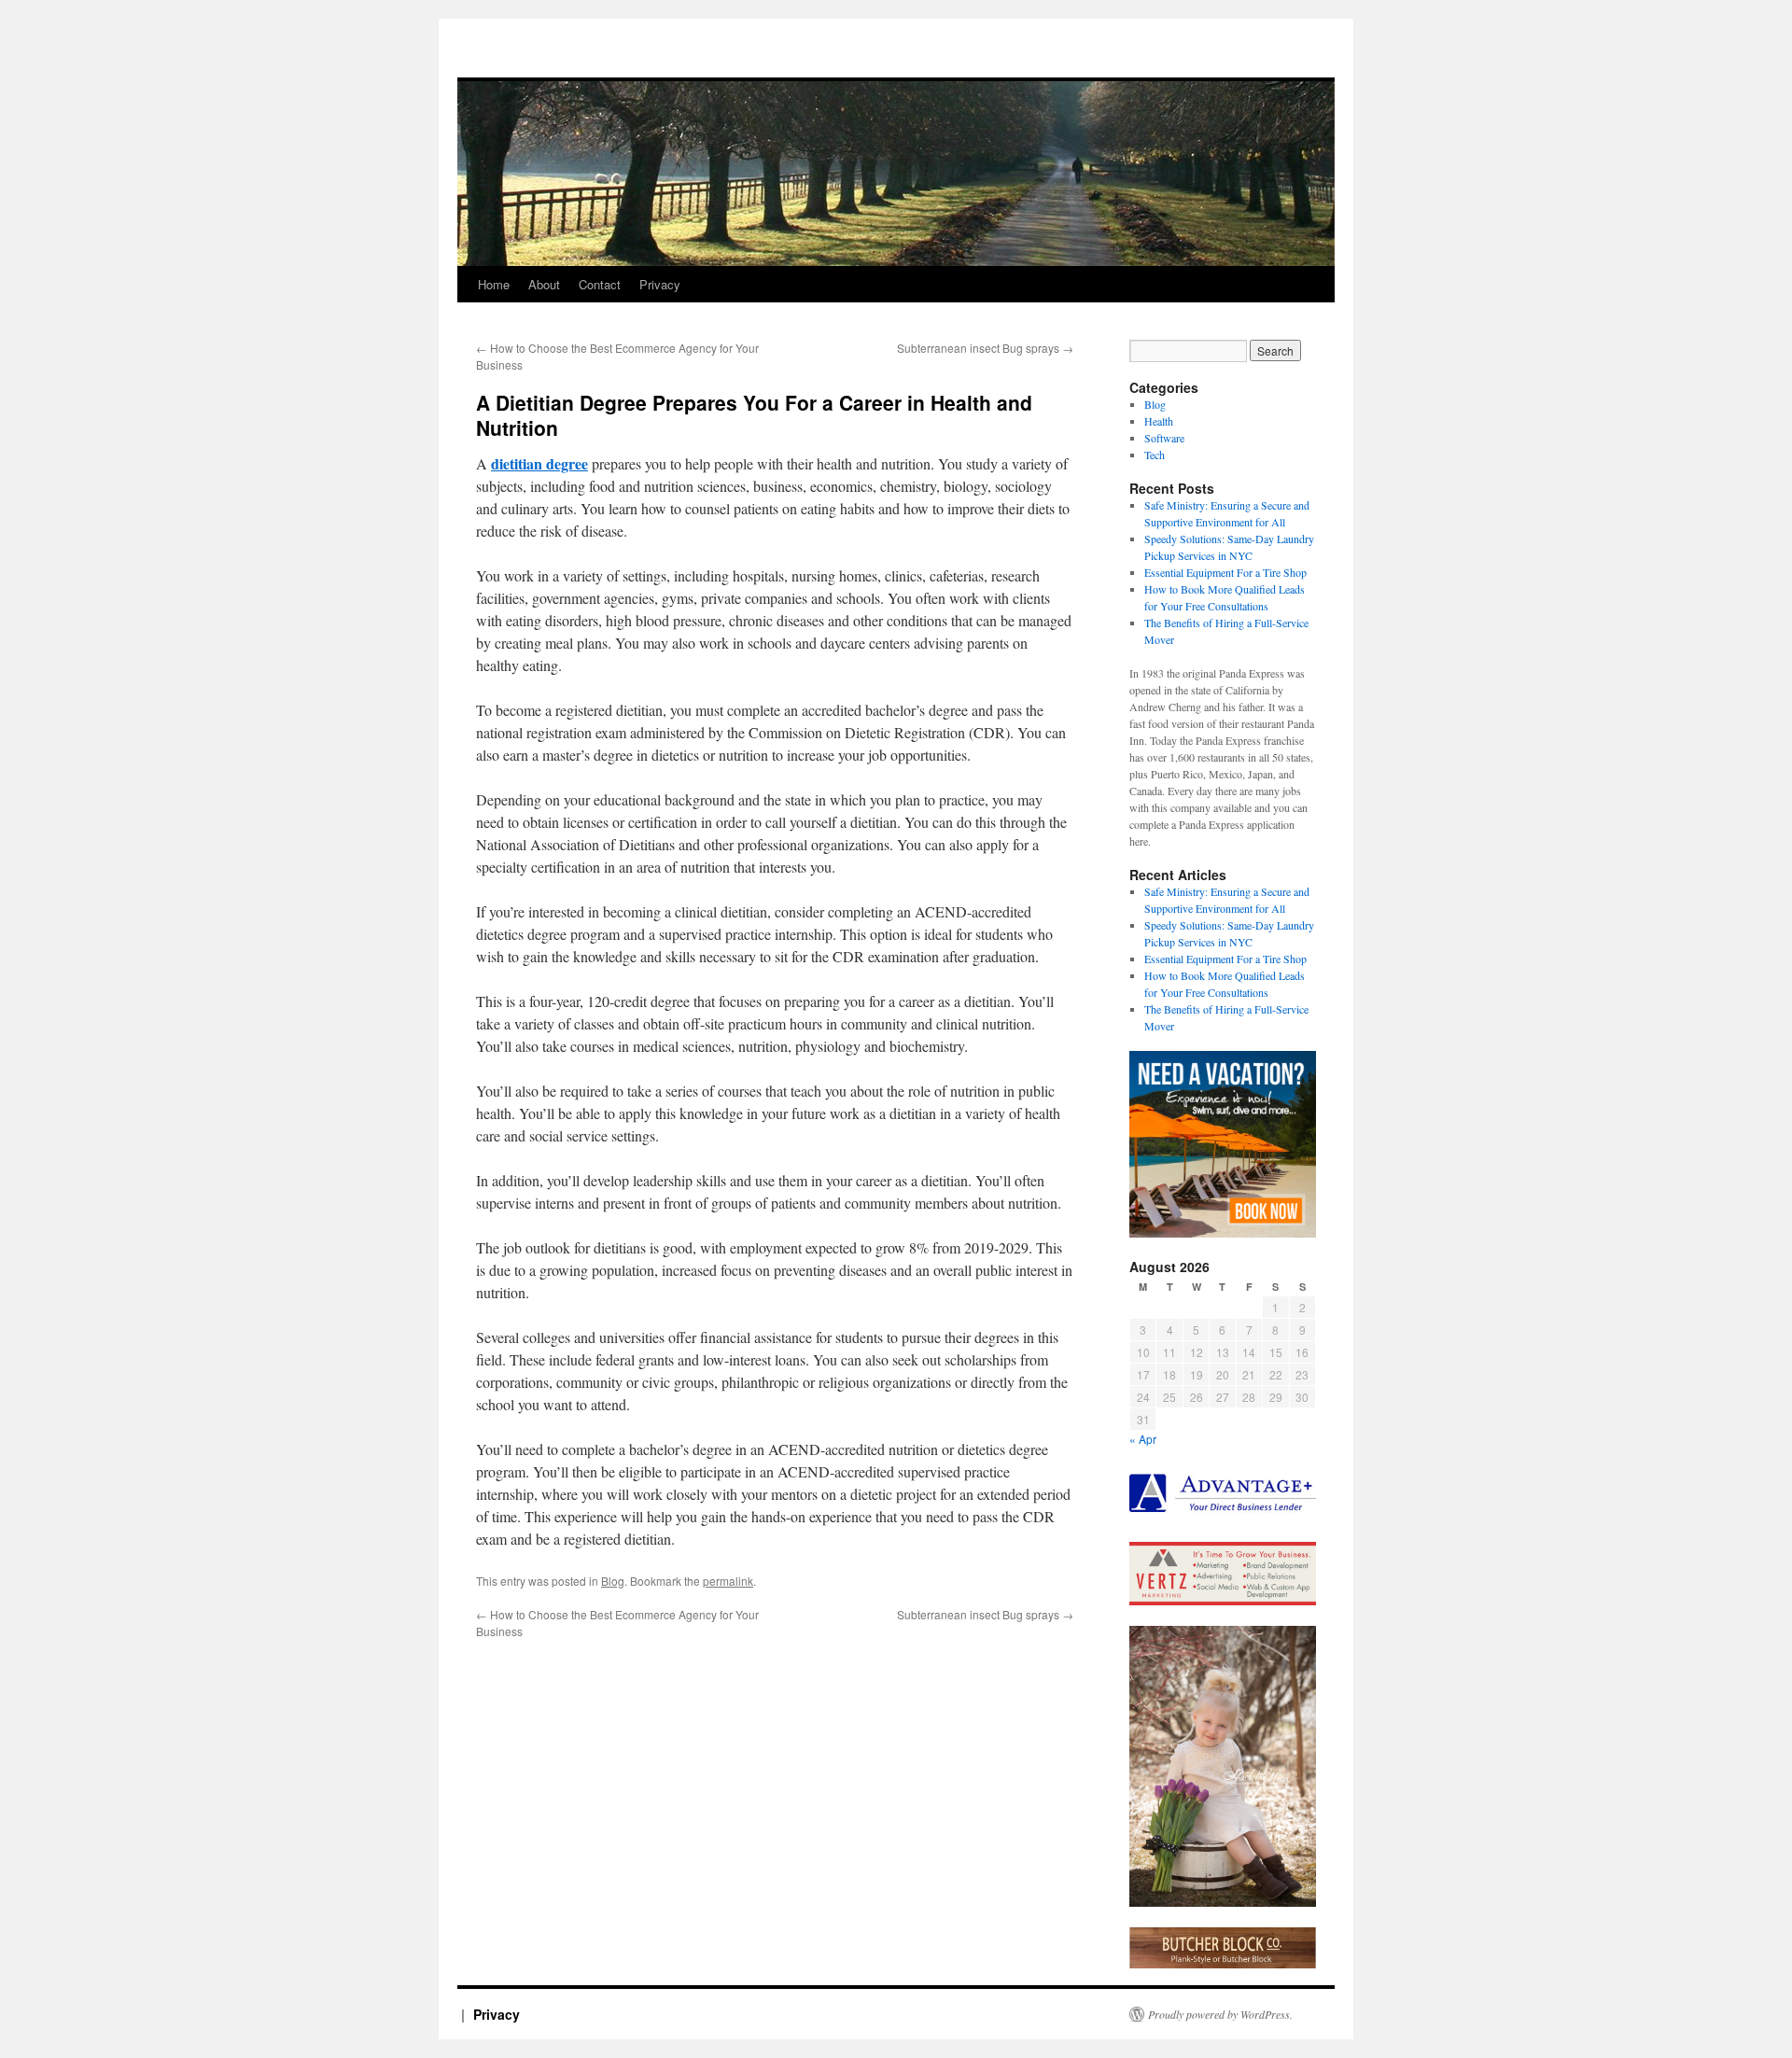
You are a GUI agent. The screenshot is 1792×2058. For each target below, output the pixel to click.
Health (1159, 421)
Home (494, 284)
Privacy (660, 284)
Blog (613, 1581)
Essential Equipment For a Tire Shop (1225, 572)
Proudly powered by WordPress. (1220, 2014)
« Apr (1143, 1439)
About (544, 284)
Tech (1155, 455)
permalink (728, 1581)
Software (1164, 438)
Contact (600, 284)
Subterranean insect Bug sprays (985, 348)
